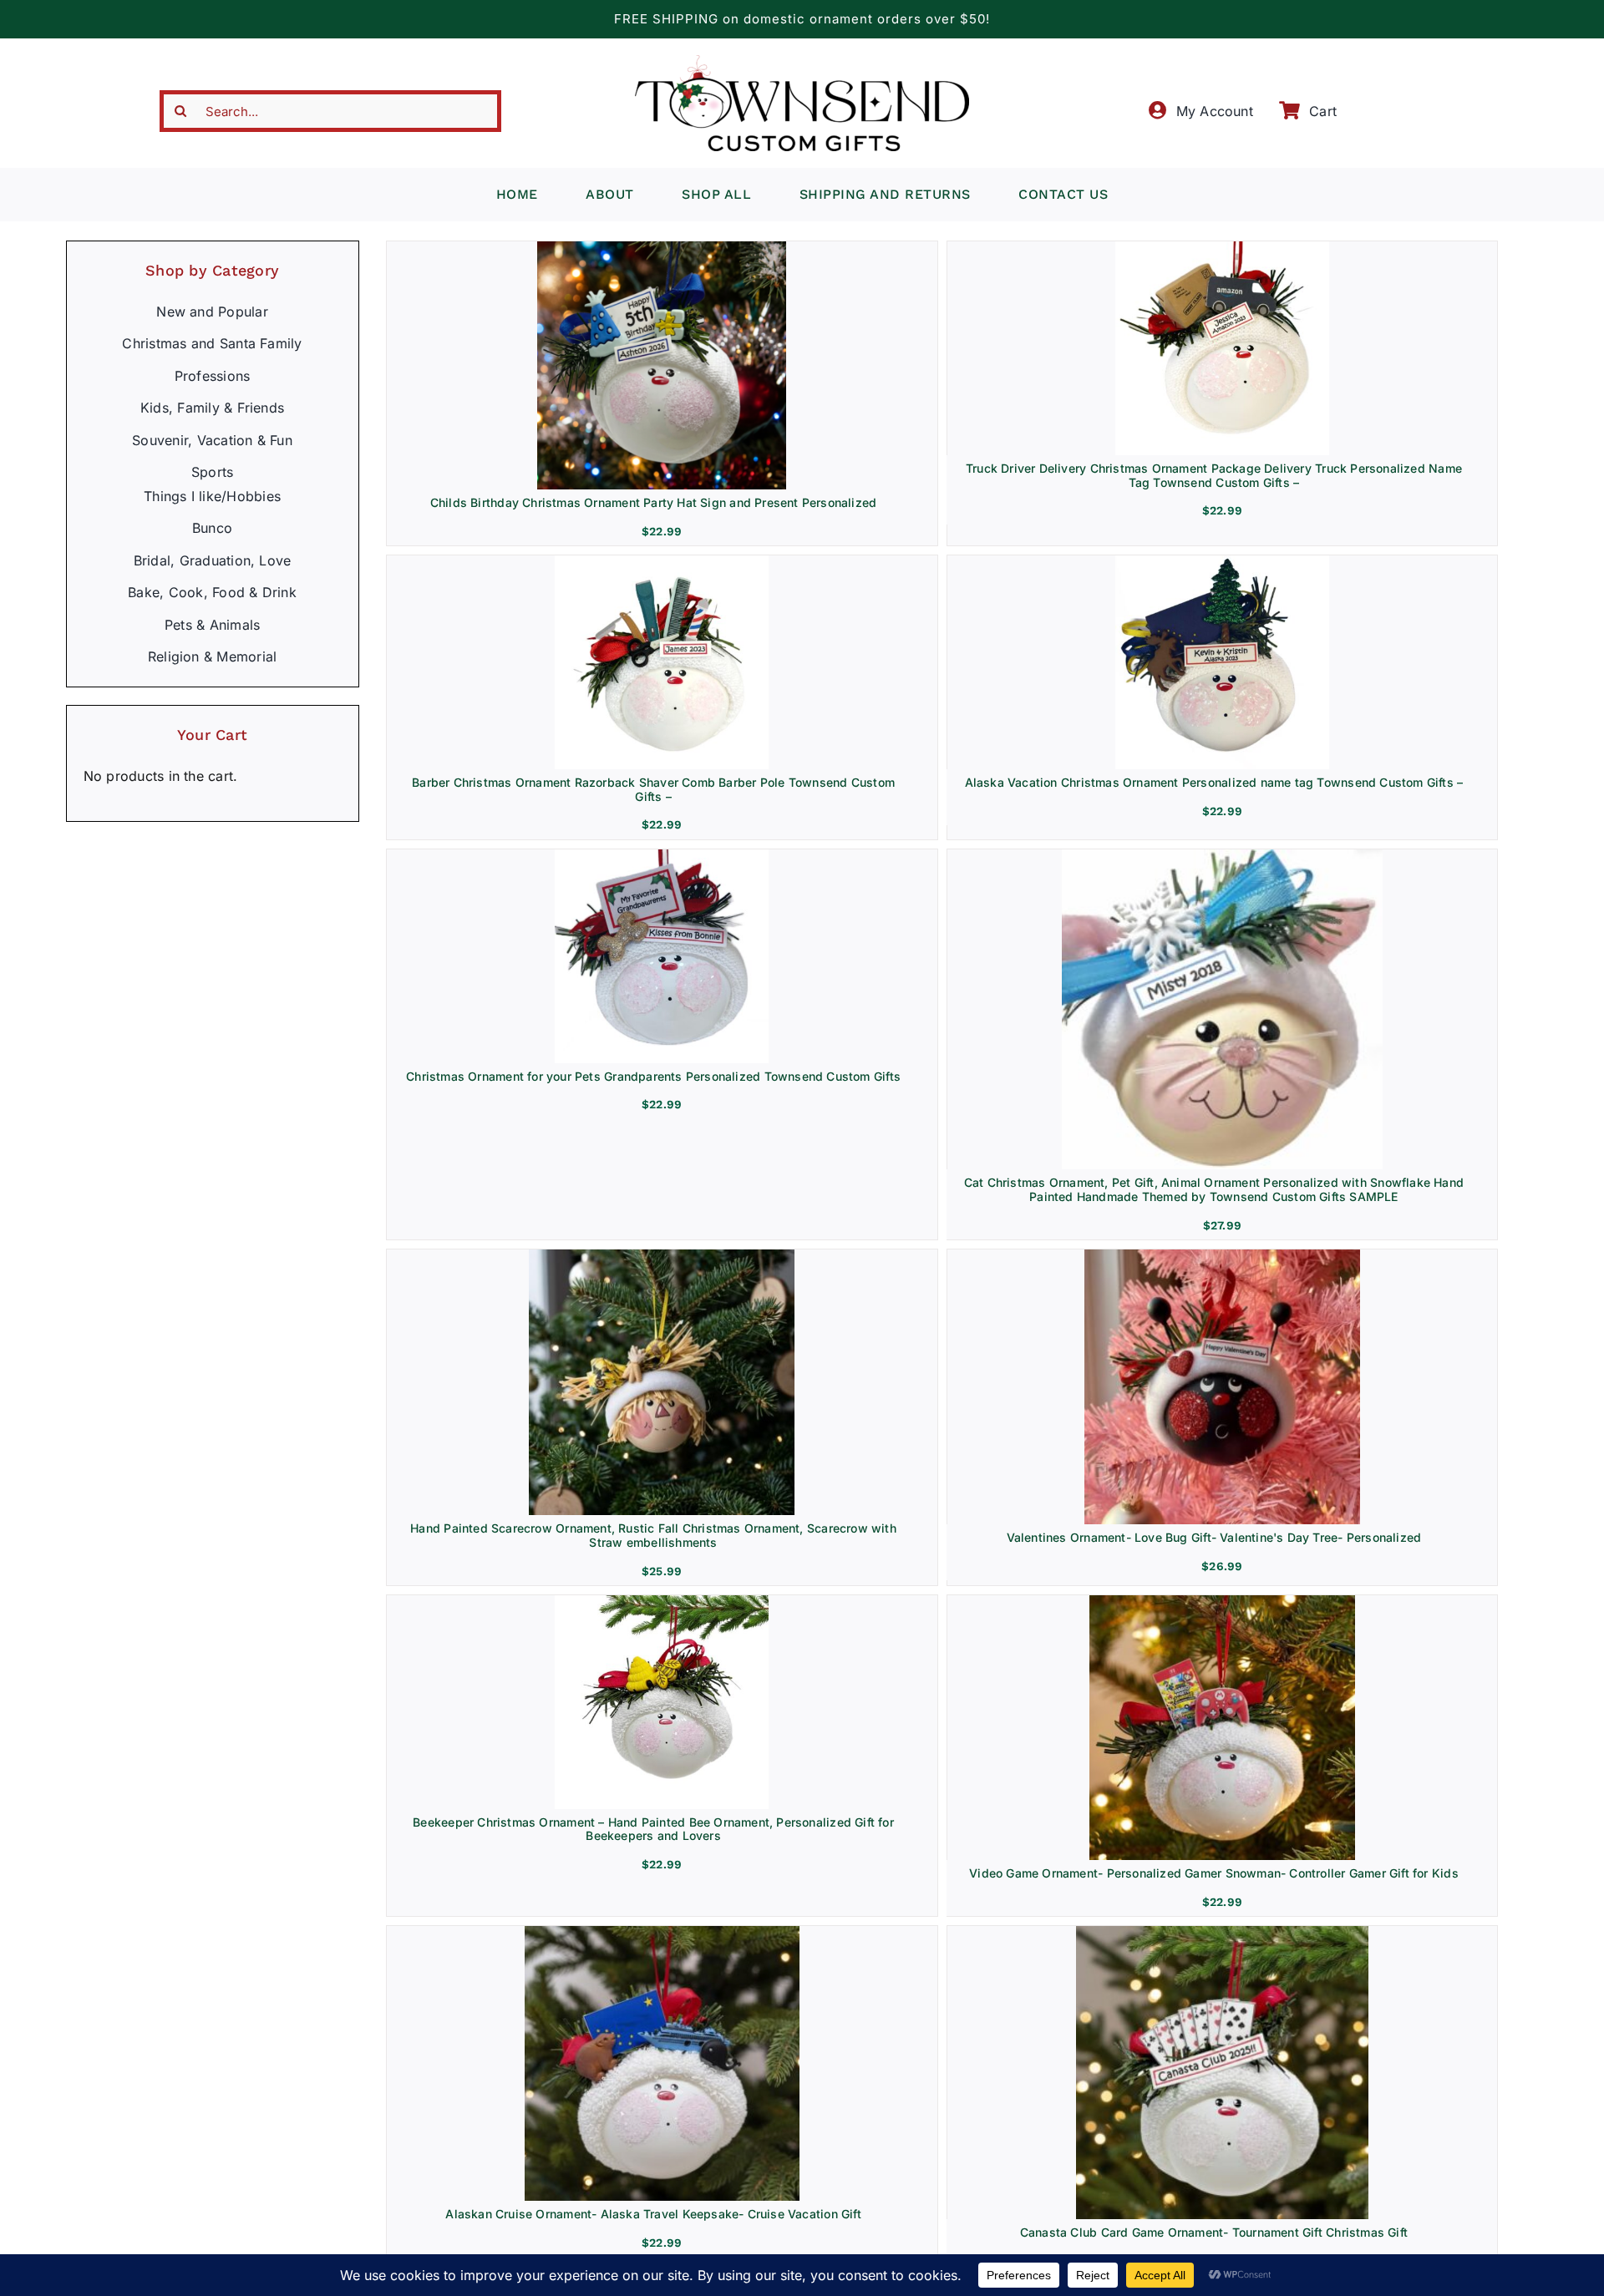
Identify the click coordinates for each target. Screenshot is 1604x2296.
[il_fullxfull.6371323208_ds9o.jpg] (1222, 248)
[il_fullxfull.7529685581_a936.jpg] (662, 1602)
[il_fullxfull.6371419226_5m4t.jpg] (1222, 562)
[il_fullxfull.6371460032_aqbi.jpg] (662, 856)
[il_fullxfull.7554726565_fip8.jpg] (1222, 1602)
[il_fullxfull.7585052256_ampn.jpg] (1222, 1256)
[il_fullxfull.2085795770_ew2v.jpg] (1222, 856)
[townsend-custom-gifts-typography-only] (802, 62)
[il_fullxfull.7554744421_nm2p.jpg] (662, 1933)
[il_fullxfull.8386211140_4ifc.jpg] (662, 1256)
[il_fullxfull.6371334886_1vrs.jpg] (662, 562)
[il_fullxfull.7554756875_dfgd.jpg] (1223, 1933)
